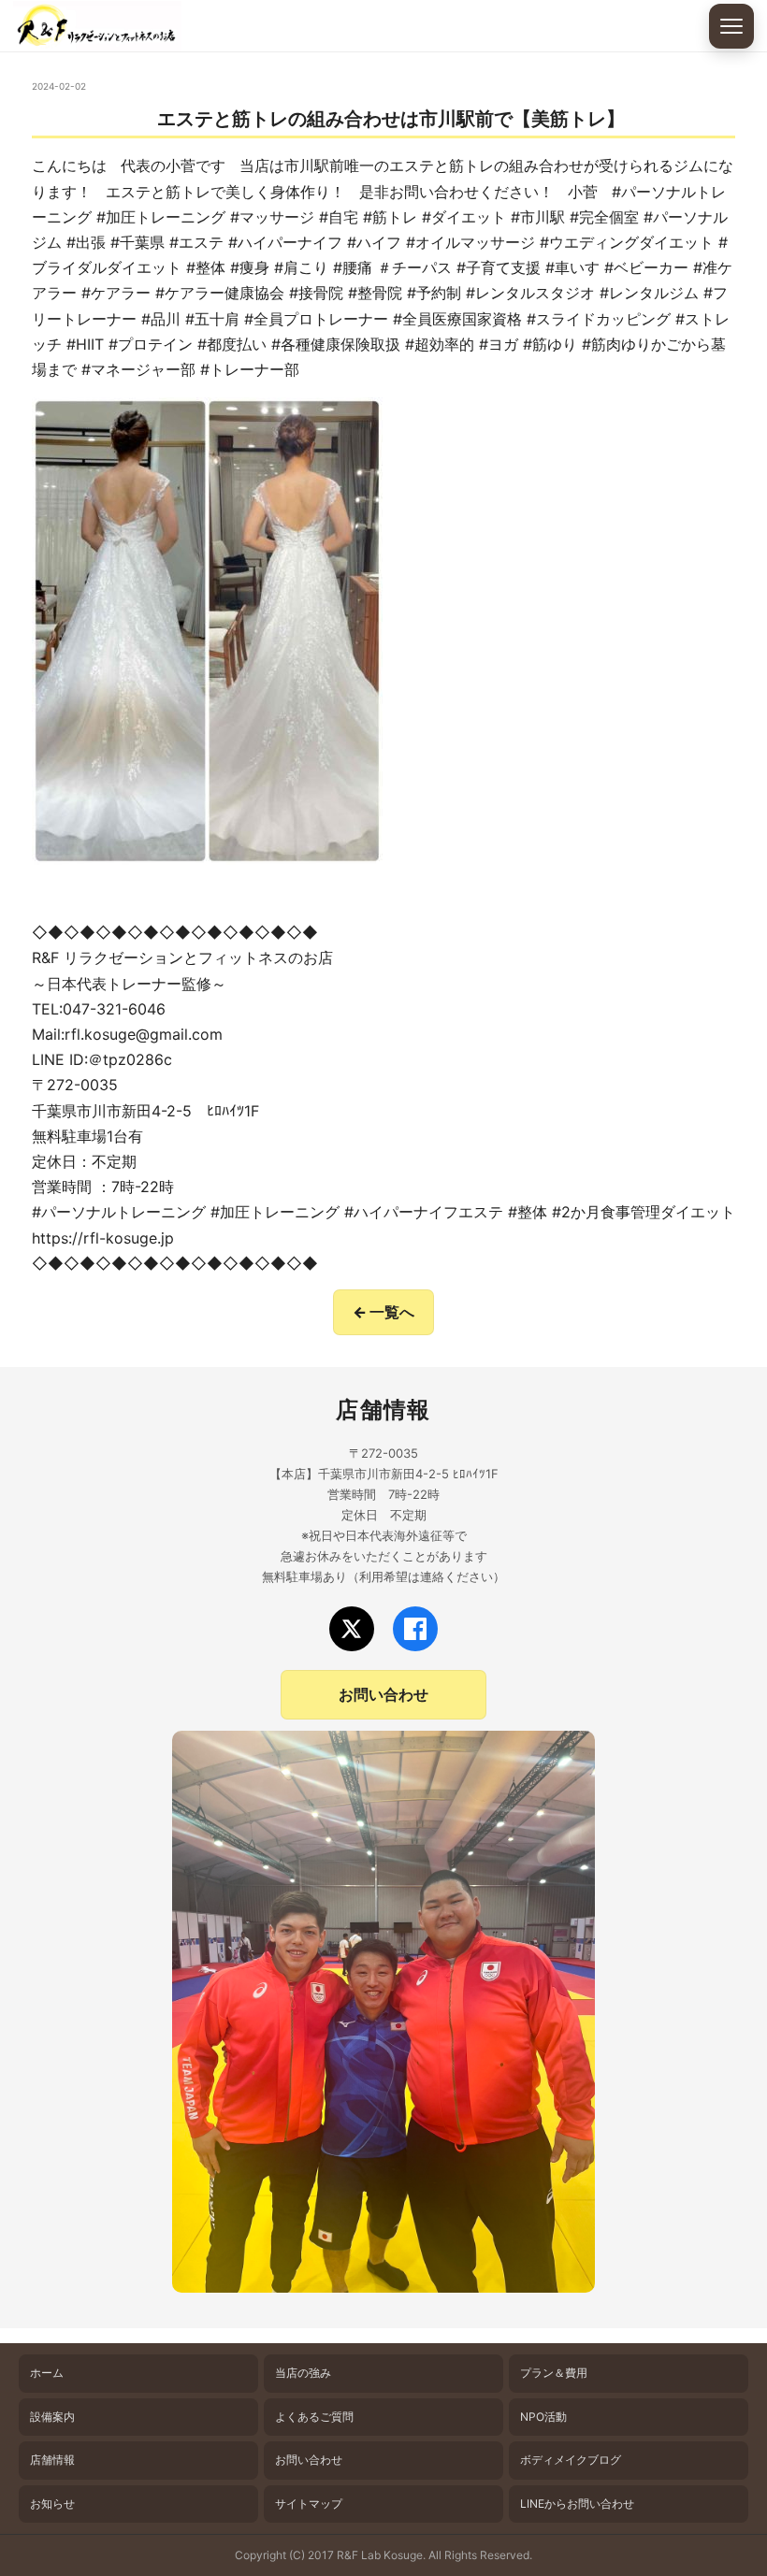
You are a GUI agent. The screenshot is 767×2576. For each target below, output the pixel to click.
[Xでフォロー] (352, 1629)
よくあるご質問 (314, 2417)
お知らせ (52, 2504)
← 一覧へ (383, 1312)
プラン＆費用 (554, 2373)
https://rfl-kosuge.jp (103, 1238)
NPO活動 (543, 2417)
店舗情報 (52, 2460)
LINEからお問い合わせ (577, 2504)
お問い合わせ (383, 1694)
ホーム (47, 2373)
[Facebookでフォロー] (415, 1629)
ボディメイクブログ (571, 2460)
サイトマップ (309, 2504)
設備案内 (52, 2417)
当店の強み (303, 2373)
